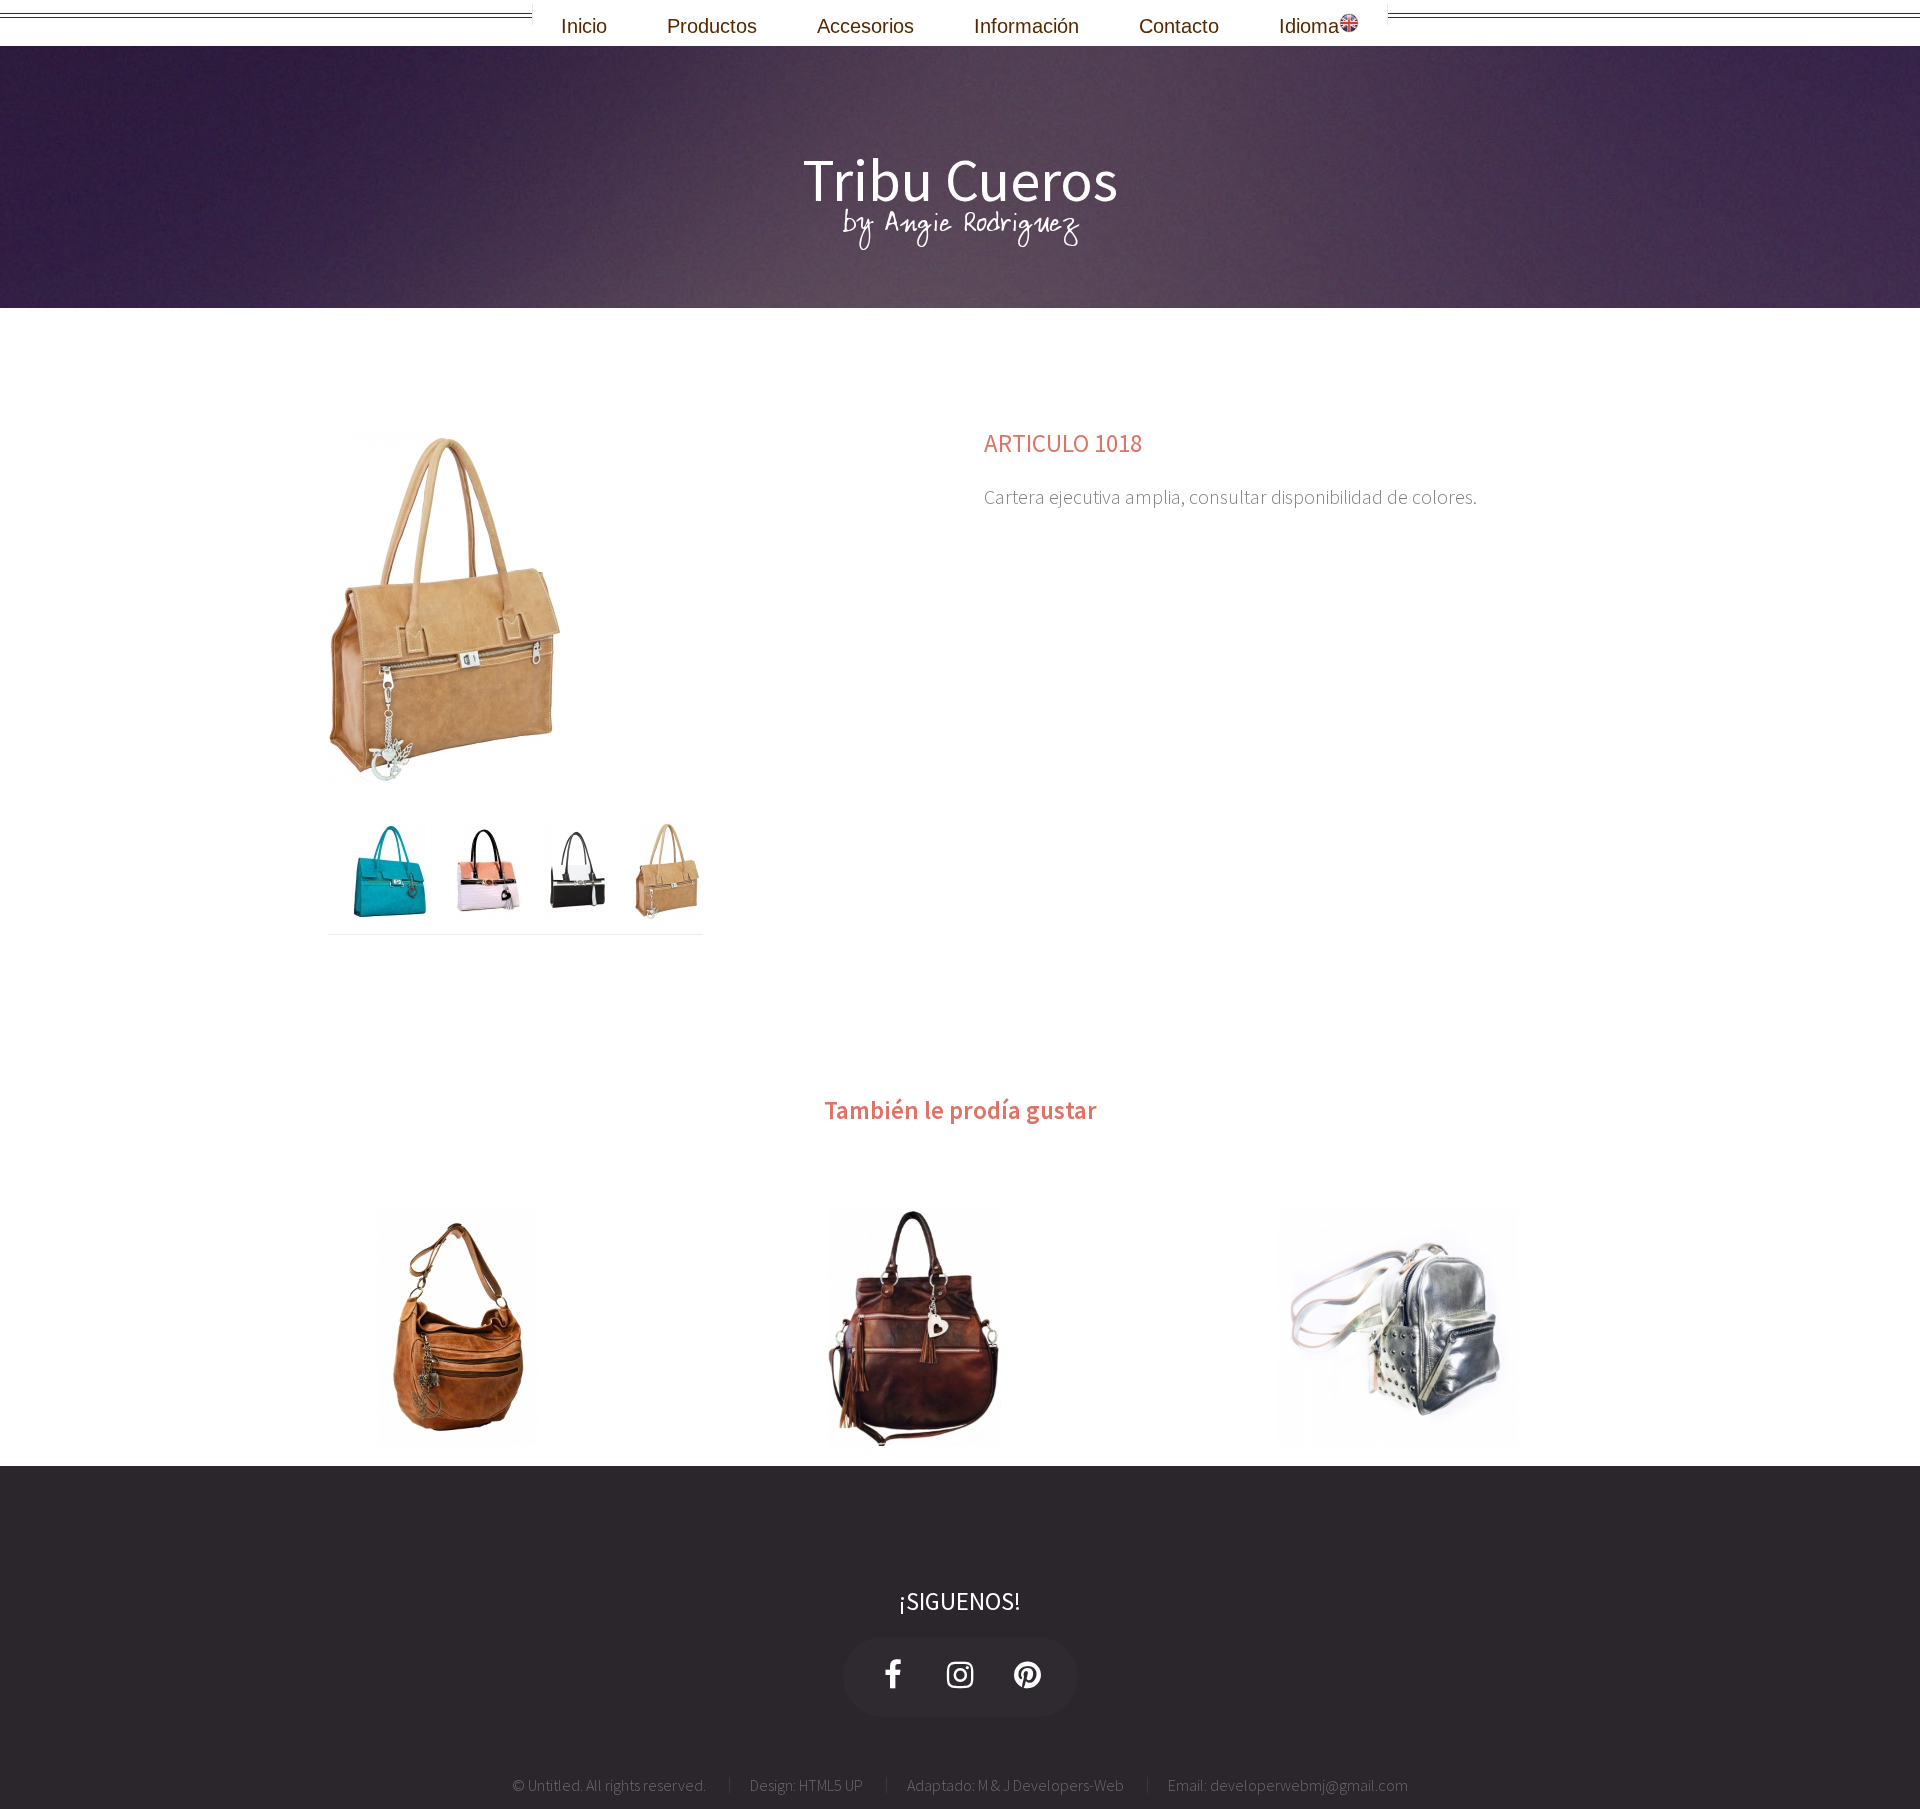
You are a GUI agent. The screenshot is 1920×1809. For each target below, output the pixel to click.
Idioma (1309, 24)
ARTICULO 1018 (1063, 443)
